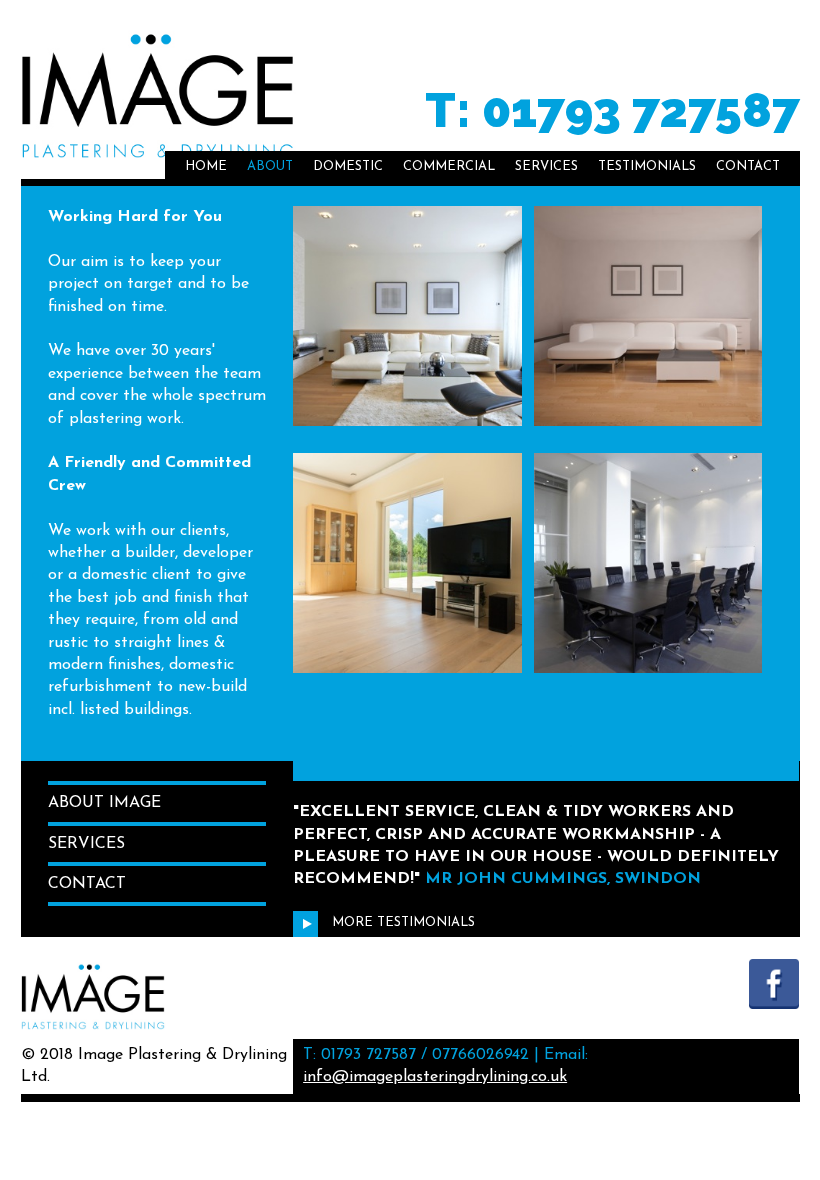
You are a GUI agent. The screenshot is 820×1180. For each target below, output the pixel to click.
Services (546, 166)
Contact (748, 166)
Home (206, 166)
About (270, 166)
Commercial (449, 166)
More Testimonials (401, 922)
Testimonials (647, 166)
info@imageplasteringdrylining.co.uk (435, 1077)
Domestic (348, 166)
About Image (104, 803)
